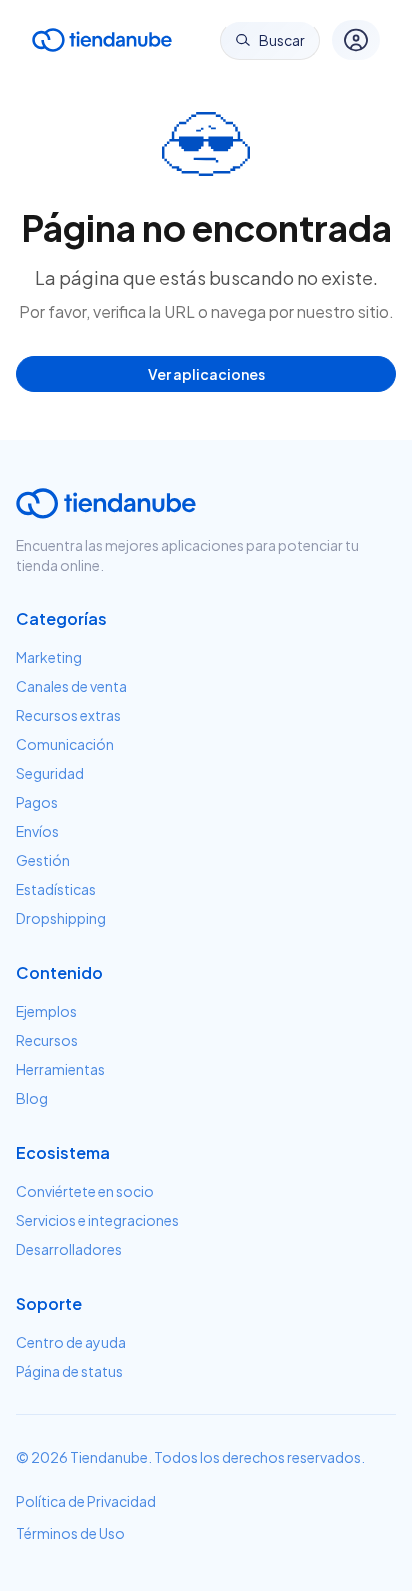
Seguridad (50, 773)
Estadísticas (56, 889)
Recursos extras (68, 715)
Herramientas (60, 1069)
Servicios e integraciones (97, 1220)
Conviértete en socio (85, 1191)
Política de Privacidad (86, 1501)
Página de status (69, 1371)
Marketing (49, 657)
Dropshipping (61, 918)
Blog (32, 1098)
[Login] (356, 40)
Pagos (37, 802)
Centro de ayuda (71, 1342)
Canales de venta (71, 686)
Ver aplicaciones (206, 374)
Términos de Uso (70, 1533)
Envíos (37, 831)
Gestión (43, 860)
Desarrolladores (69, 1249)
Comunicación (65, 744)
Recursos (47, 1040)
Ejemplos (46, 1011)
